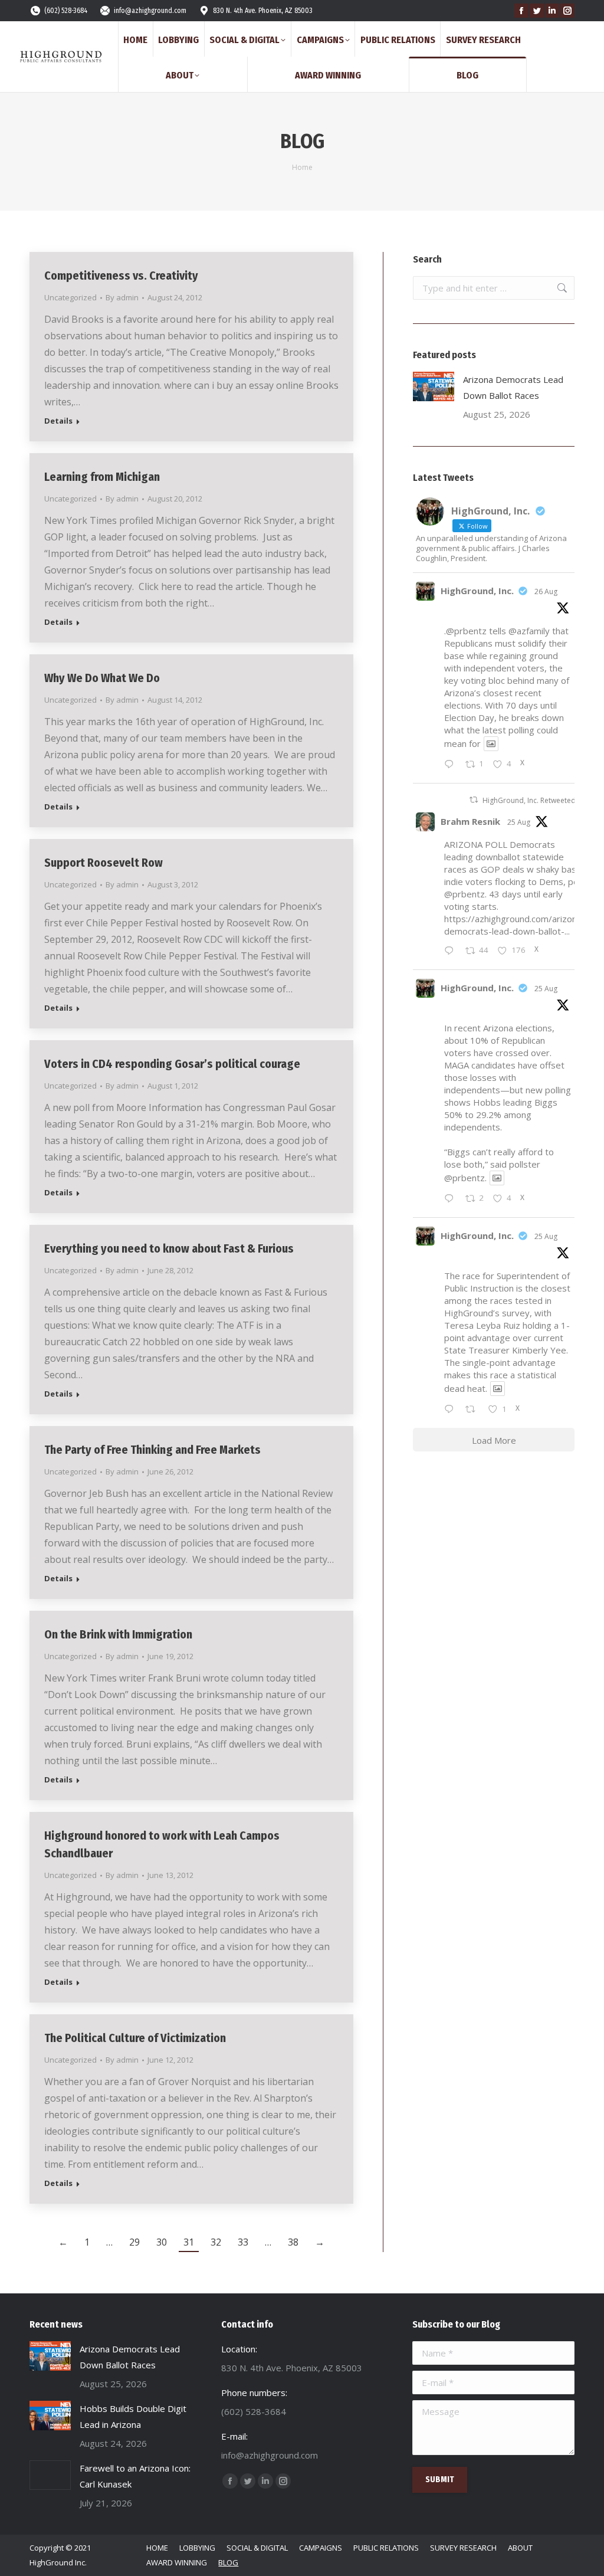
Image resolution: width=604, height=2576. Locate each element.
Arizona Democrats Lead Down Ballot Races (513, 387)
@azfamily (529, 631)
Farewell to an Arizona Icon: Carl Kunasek (135, 2476)
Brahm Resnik (470, 821)
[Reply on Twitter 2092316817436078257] (452, 1199)
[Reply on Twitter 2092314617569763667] (452, 1410)
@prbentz (465, 894)
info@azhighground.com (150, 11)
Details (58, 421)
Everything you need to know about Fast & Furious (169, 1248)
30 (162, 2242)
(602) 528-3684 (66, 11)
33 (243, 2242)
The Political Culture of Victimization (135, 2038)
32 (216, 2242)
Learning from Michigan (102, 477)
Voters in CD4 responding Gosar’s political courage (172, 1064)
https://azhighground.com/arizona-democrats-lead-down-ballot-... (515, 925)
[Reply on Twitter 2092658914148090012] (452, 765)
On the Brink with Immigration (118, 1634)
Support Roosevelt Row (104, 863)
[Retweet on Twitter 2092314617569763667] (474, 1410)
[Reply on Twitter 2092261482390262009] (452, 951)
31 (189, 2242)
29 (134, 2242)
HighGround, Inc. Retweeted (529, 800)
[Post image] (434, 386)
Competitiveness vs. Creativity (121, 276)
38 (293, 2242)
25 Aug (519, 822)
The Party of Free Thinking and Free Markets (152, 1450)
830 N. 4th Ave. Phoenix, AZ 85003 (263, 11)
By (122, 297)
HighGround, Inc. (477, 591)
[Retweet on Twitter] (474, 800)
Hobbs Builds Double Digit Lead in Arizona (133, 2416)
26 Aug (546, 591)
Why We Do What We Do (102, 678)
